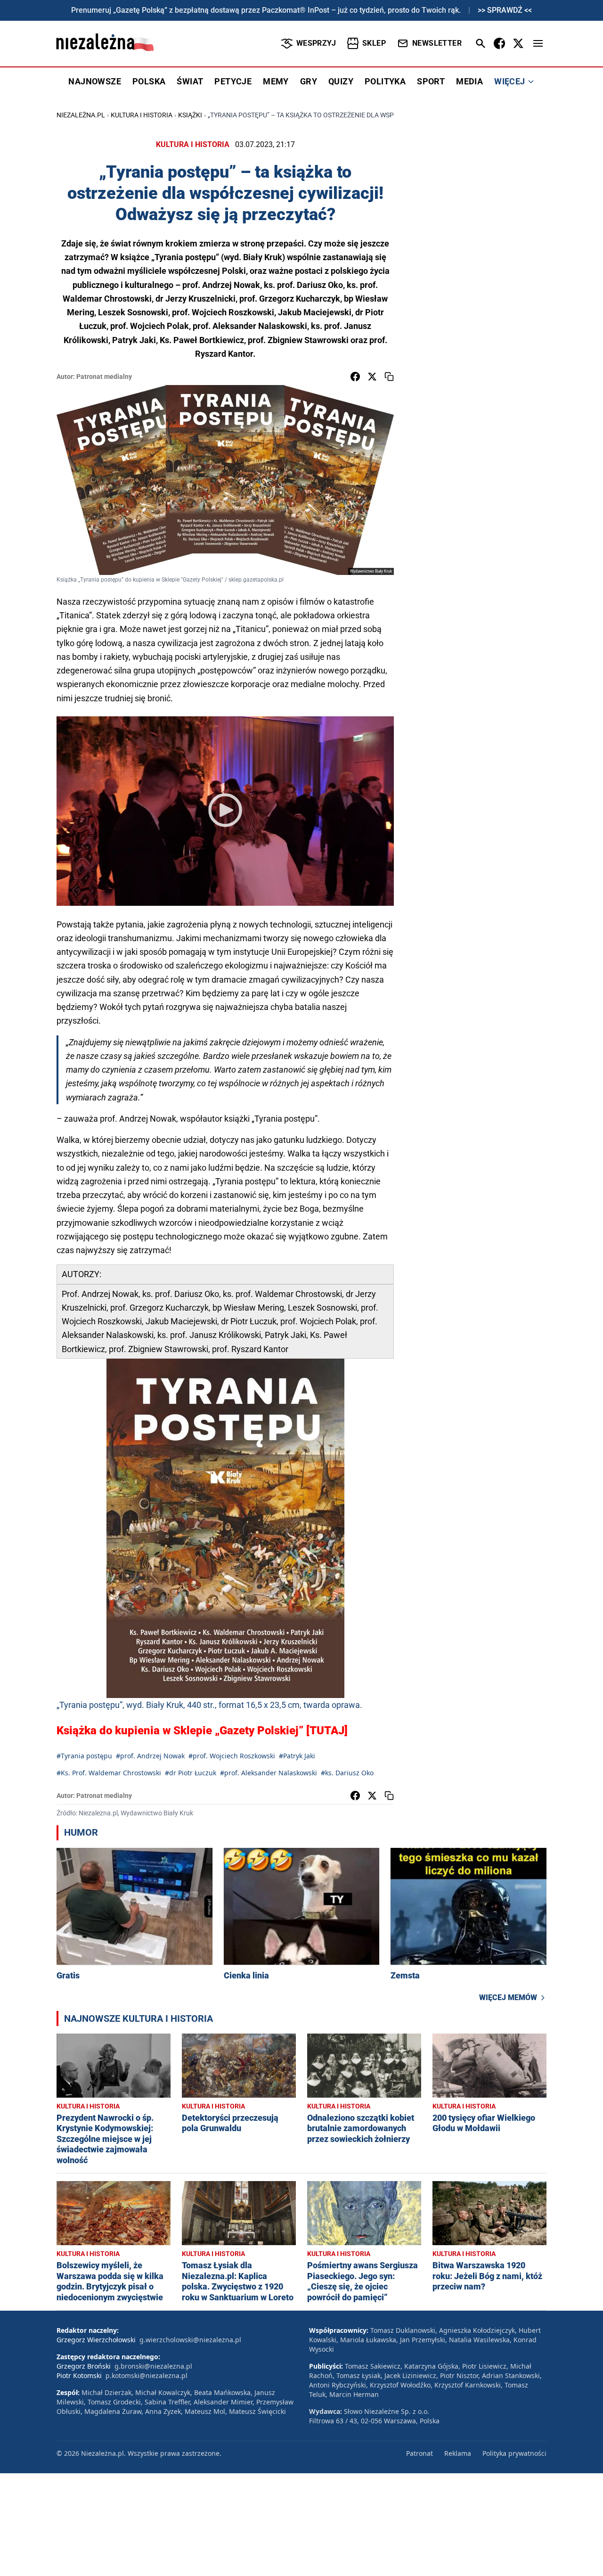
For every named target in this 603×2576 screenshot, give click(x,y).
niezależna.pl (81, 115)
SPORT (431, 81)
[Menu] (538, 43)
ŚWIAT (190, 81)
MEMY (276, 81)
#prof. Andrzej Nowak (150, 1756)
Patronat (420, 2453)
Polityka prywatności (514, 2453)
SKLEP (374, 43)
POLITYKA (385, 81)
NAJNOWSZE (95, 81)
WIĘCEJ (509, 81)
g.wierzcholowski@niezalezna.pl (190, 2340)
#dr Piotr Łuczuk (191, 1773)
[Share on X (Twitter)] (372, 377)
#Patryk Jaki (297, 1756)
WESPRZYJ (316, 43)
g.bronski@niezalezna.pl (153, 2366)
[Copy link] (389, 377)
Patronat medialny (104, 377)
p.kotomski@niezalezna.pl (147, 2375)
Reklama (458, 2453)
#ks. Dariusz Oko (347, 1773)
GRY (309, 81)
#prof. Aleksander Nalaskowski (269, 1773)
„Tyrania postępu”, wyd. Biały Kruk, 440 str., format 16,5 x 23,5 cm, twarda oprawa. (209, 1705)
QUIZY (341, 81)
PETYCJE (233, 81)
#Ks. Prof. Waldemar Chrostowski (109, 1773)
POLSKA (149, 81)
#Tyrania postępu (84, 1756)
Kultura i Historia (142, 115)
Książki (190, 115)
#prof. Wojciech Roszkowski (232, 1756)
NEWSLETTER (437, 43)
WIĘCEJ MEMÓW (508, 1998)
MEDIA (469, 81)
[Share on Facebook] (355, 377)
